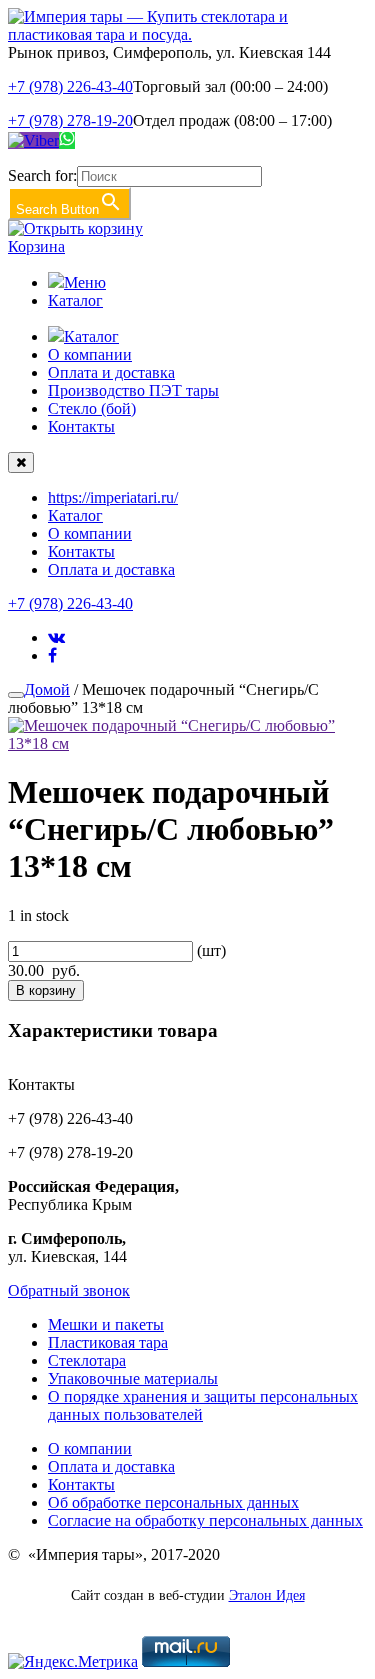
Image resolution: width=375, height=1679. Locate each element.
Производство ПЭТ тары (133, 390)
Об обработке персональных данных (173, 1502)
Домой (47, 689)
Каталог (75, 300)
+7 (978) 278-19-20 (70, 120)
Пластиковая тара (108, 1342)
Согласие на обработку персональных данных (205, 1520)
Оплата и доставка (111, 372)
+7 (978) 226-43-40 (70, 86)
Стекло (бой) (92, 408)
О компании (90, 354)
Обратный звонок (69, 1290)
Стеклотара (87, 1360)
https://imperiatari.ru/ (113, 497)
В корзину (46, 990)
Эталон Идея (267, 1595)
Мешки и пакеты (106, 1324)
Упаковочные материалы (133, 1378)
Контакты (81, 426)
